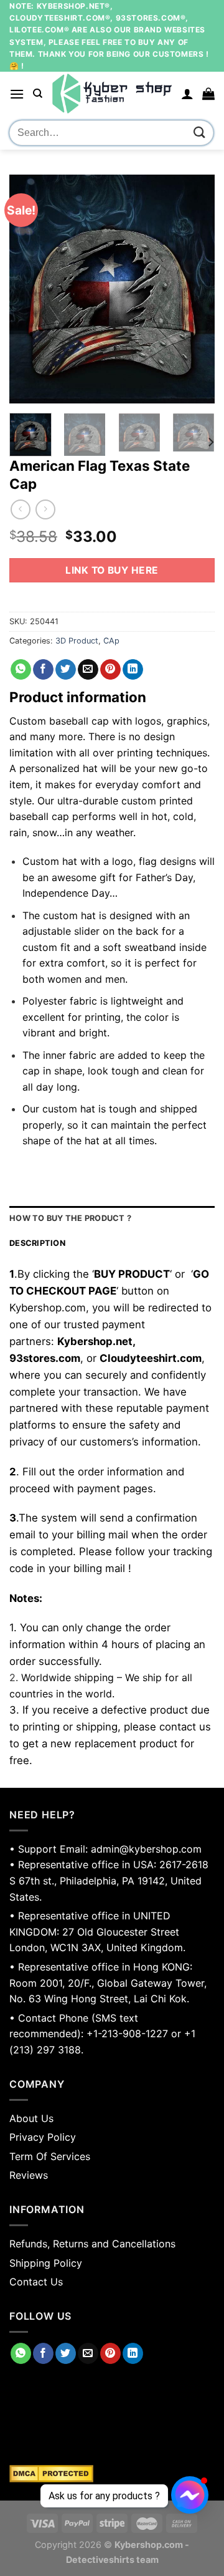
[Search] (38, 94)
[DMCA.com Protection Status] (112, 2474)
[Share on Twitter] (66, 670)
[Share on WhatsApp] (21, 670)
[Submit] (200, 133)
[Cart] (208, 94)
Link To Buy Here (112, 570)
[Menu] (17, 94)
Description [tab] (37, 1243)
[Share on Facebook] (43, 670)
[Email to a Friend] (88, 670)
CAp (111, 641)
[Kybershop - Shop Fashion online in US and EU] (112, 94)
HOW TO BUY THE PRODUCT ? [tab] (70, 1218)
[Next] (195, 289)
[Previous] (29, 289)
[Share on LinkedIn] (133, 670)
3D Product (77, 641)
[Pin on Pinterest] (110, 670)
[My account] (187, 94)
